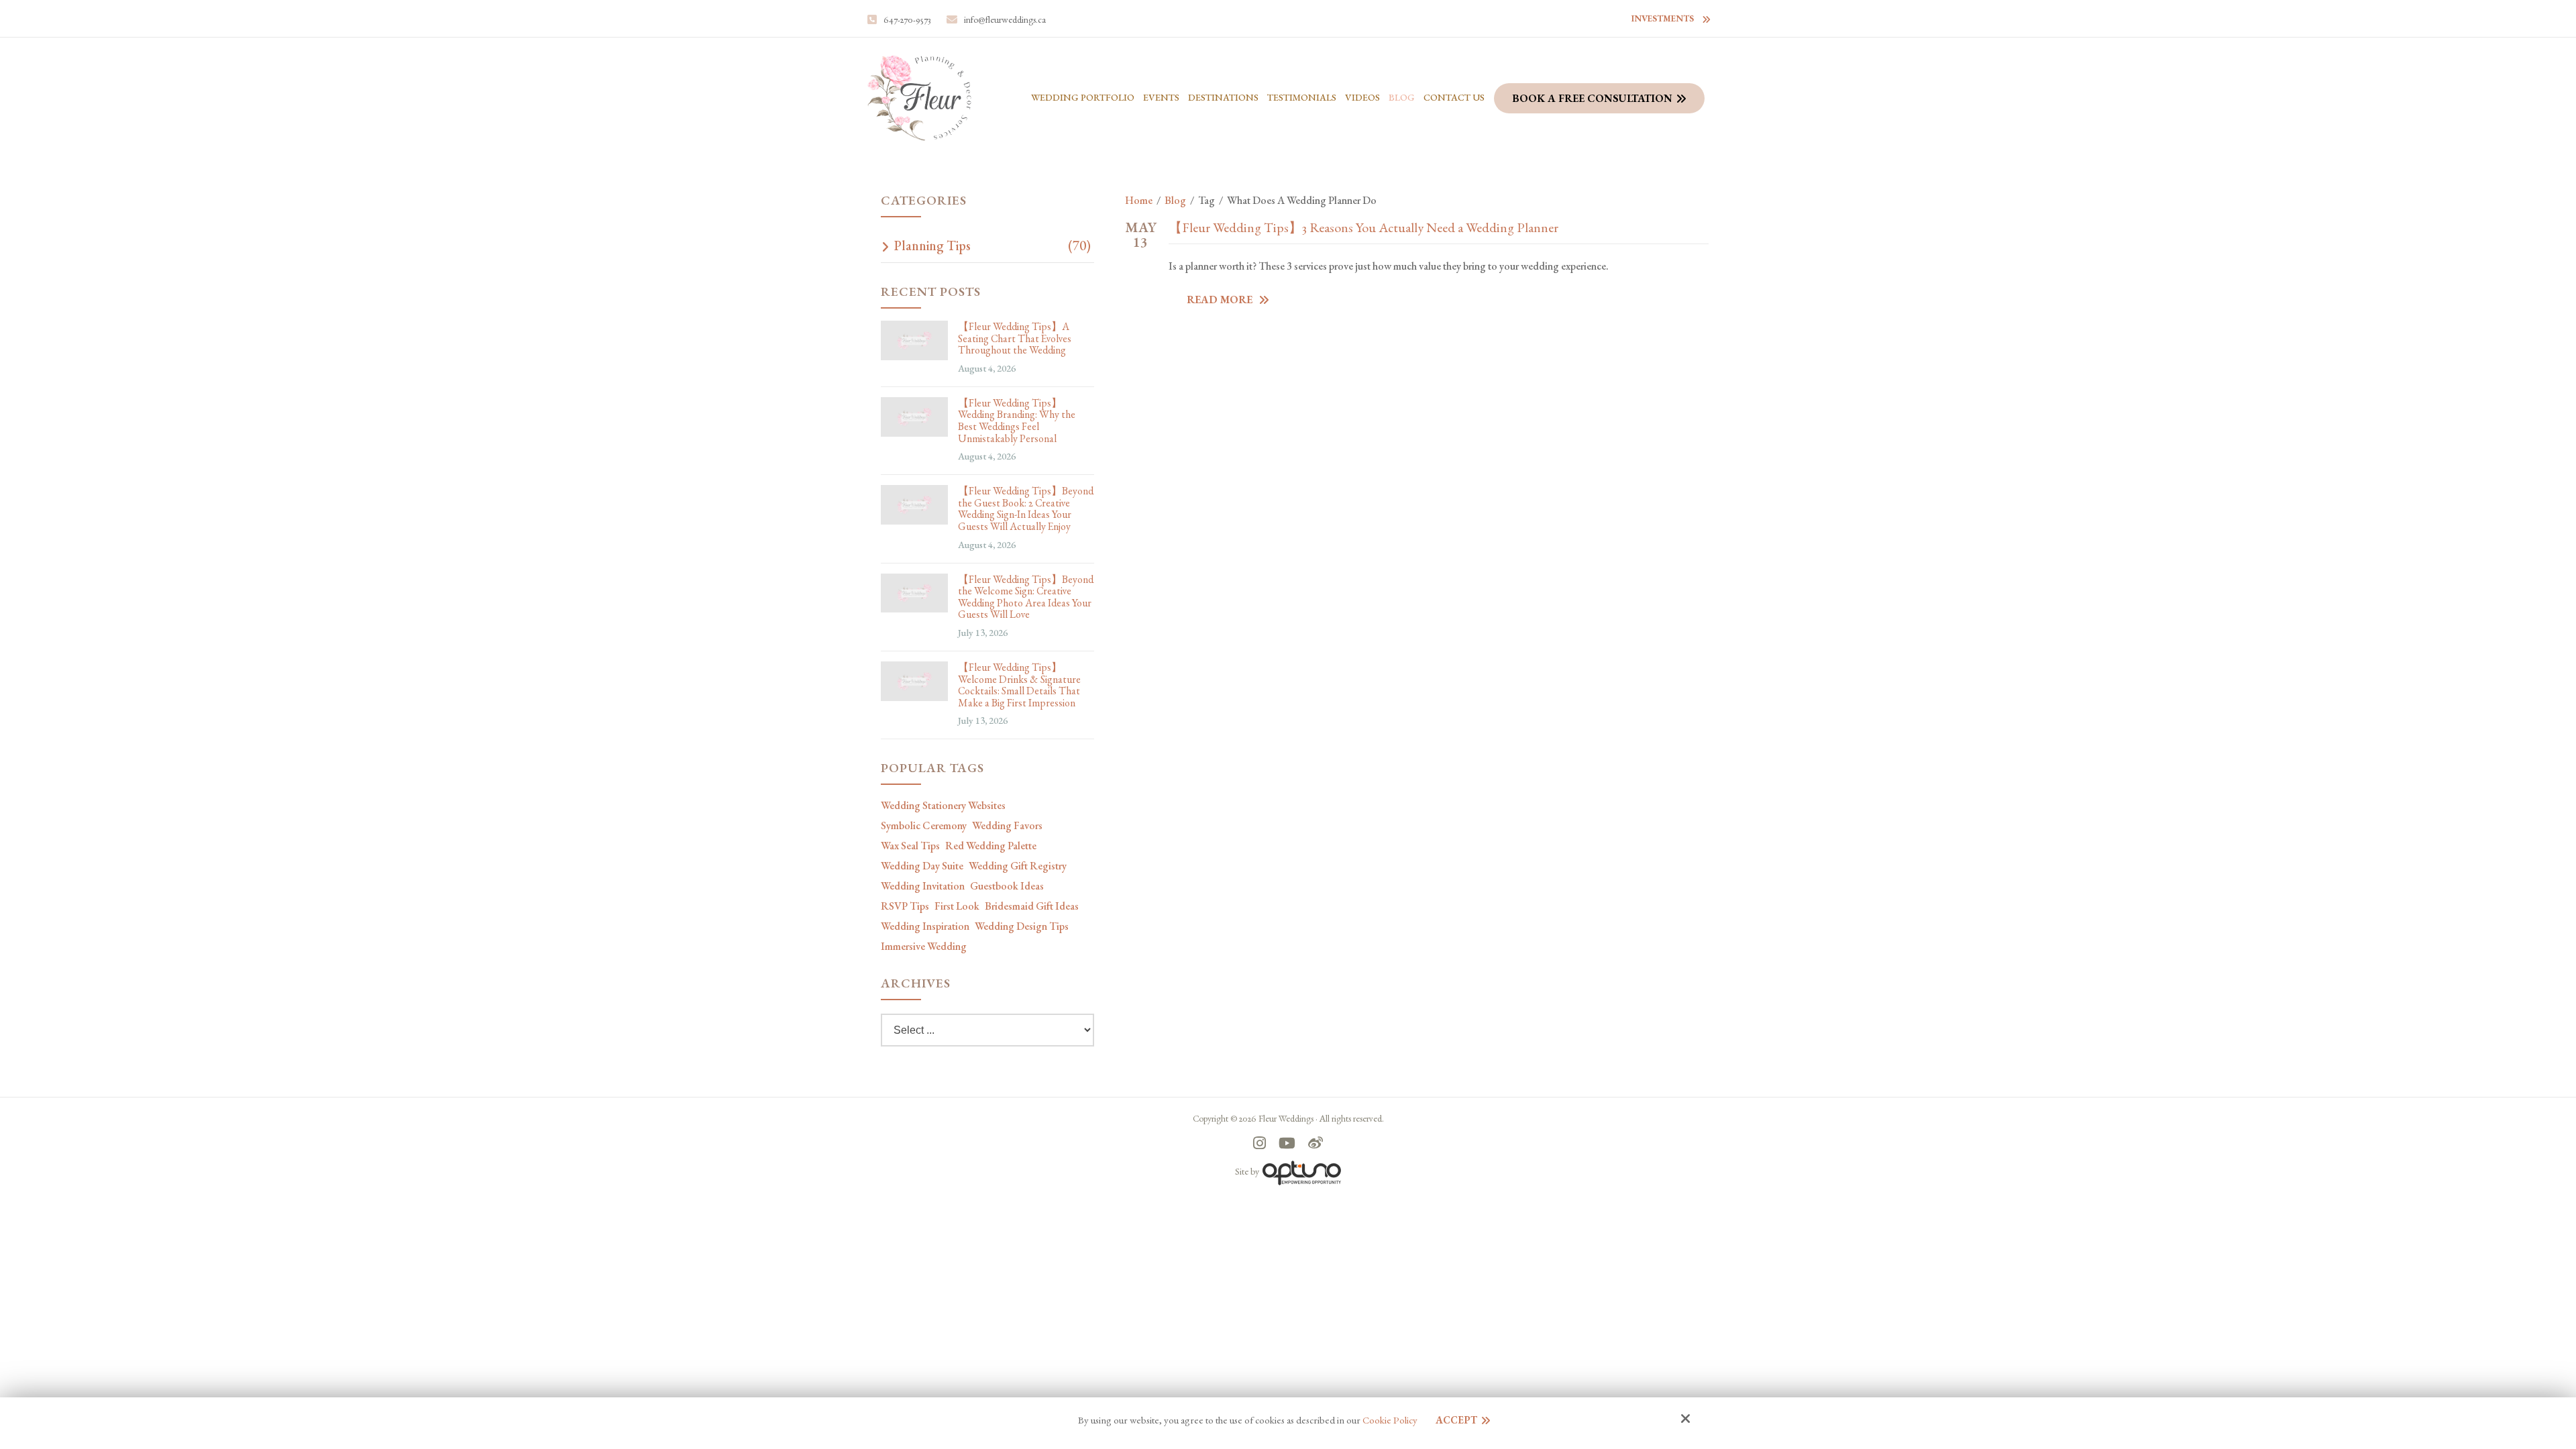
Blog (1175, 200)
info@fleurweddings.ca (1005, 19)
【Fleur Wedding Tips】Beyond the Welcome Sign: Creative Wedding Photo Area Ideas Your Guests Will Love (1026, 597)
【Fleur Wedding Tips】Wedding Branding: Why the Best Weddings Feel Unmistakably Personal (1017, 421)
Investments (1663, 18)
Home (1139, 200)
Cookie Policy (1390, 1420)
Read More (1221, 300)
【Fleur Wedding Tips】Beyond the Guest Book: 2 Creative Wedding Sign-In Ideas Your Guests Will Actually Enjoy (1026, 508)
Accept (1456, 1420)
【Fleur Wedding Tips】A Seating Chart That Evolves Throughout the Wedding (1015, 338)
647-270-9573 (907, 19)
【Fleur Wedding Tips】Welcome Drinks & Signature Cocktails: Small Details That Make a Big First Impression (1019, 685)
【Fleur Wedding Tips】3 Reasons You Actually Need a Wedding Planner (1363, 227)
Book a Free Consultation (1592, 98)
